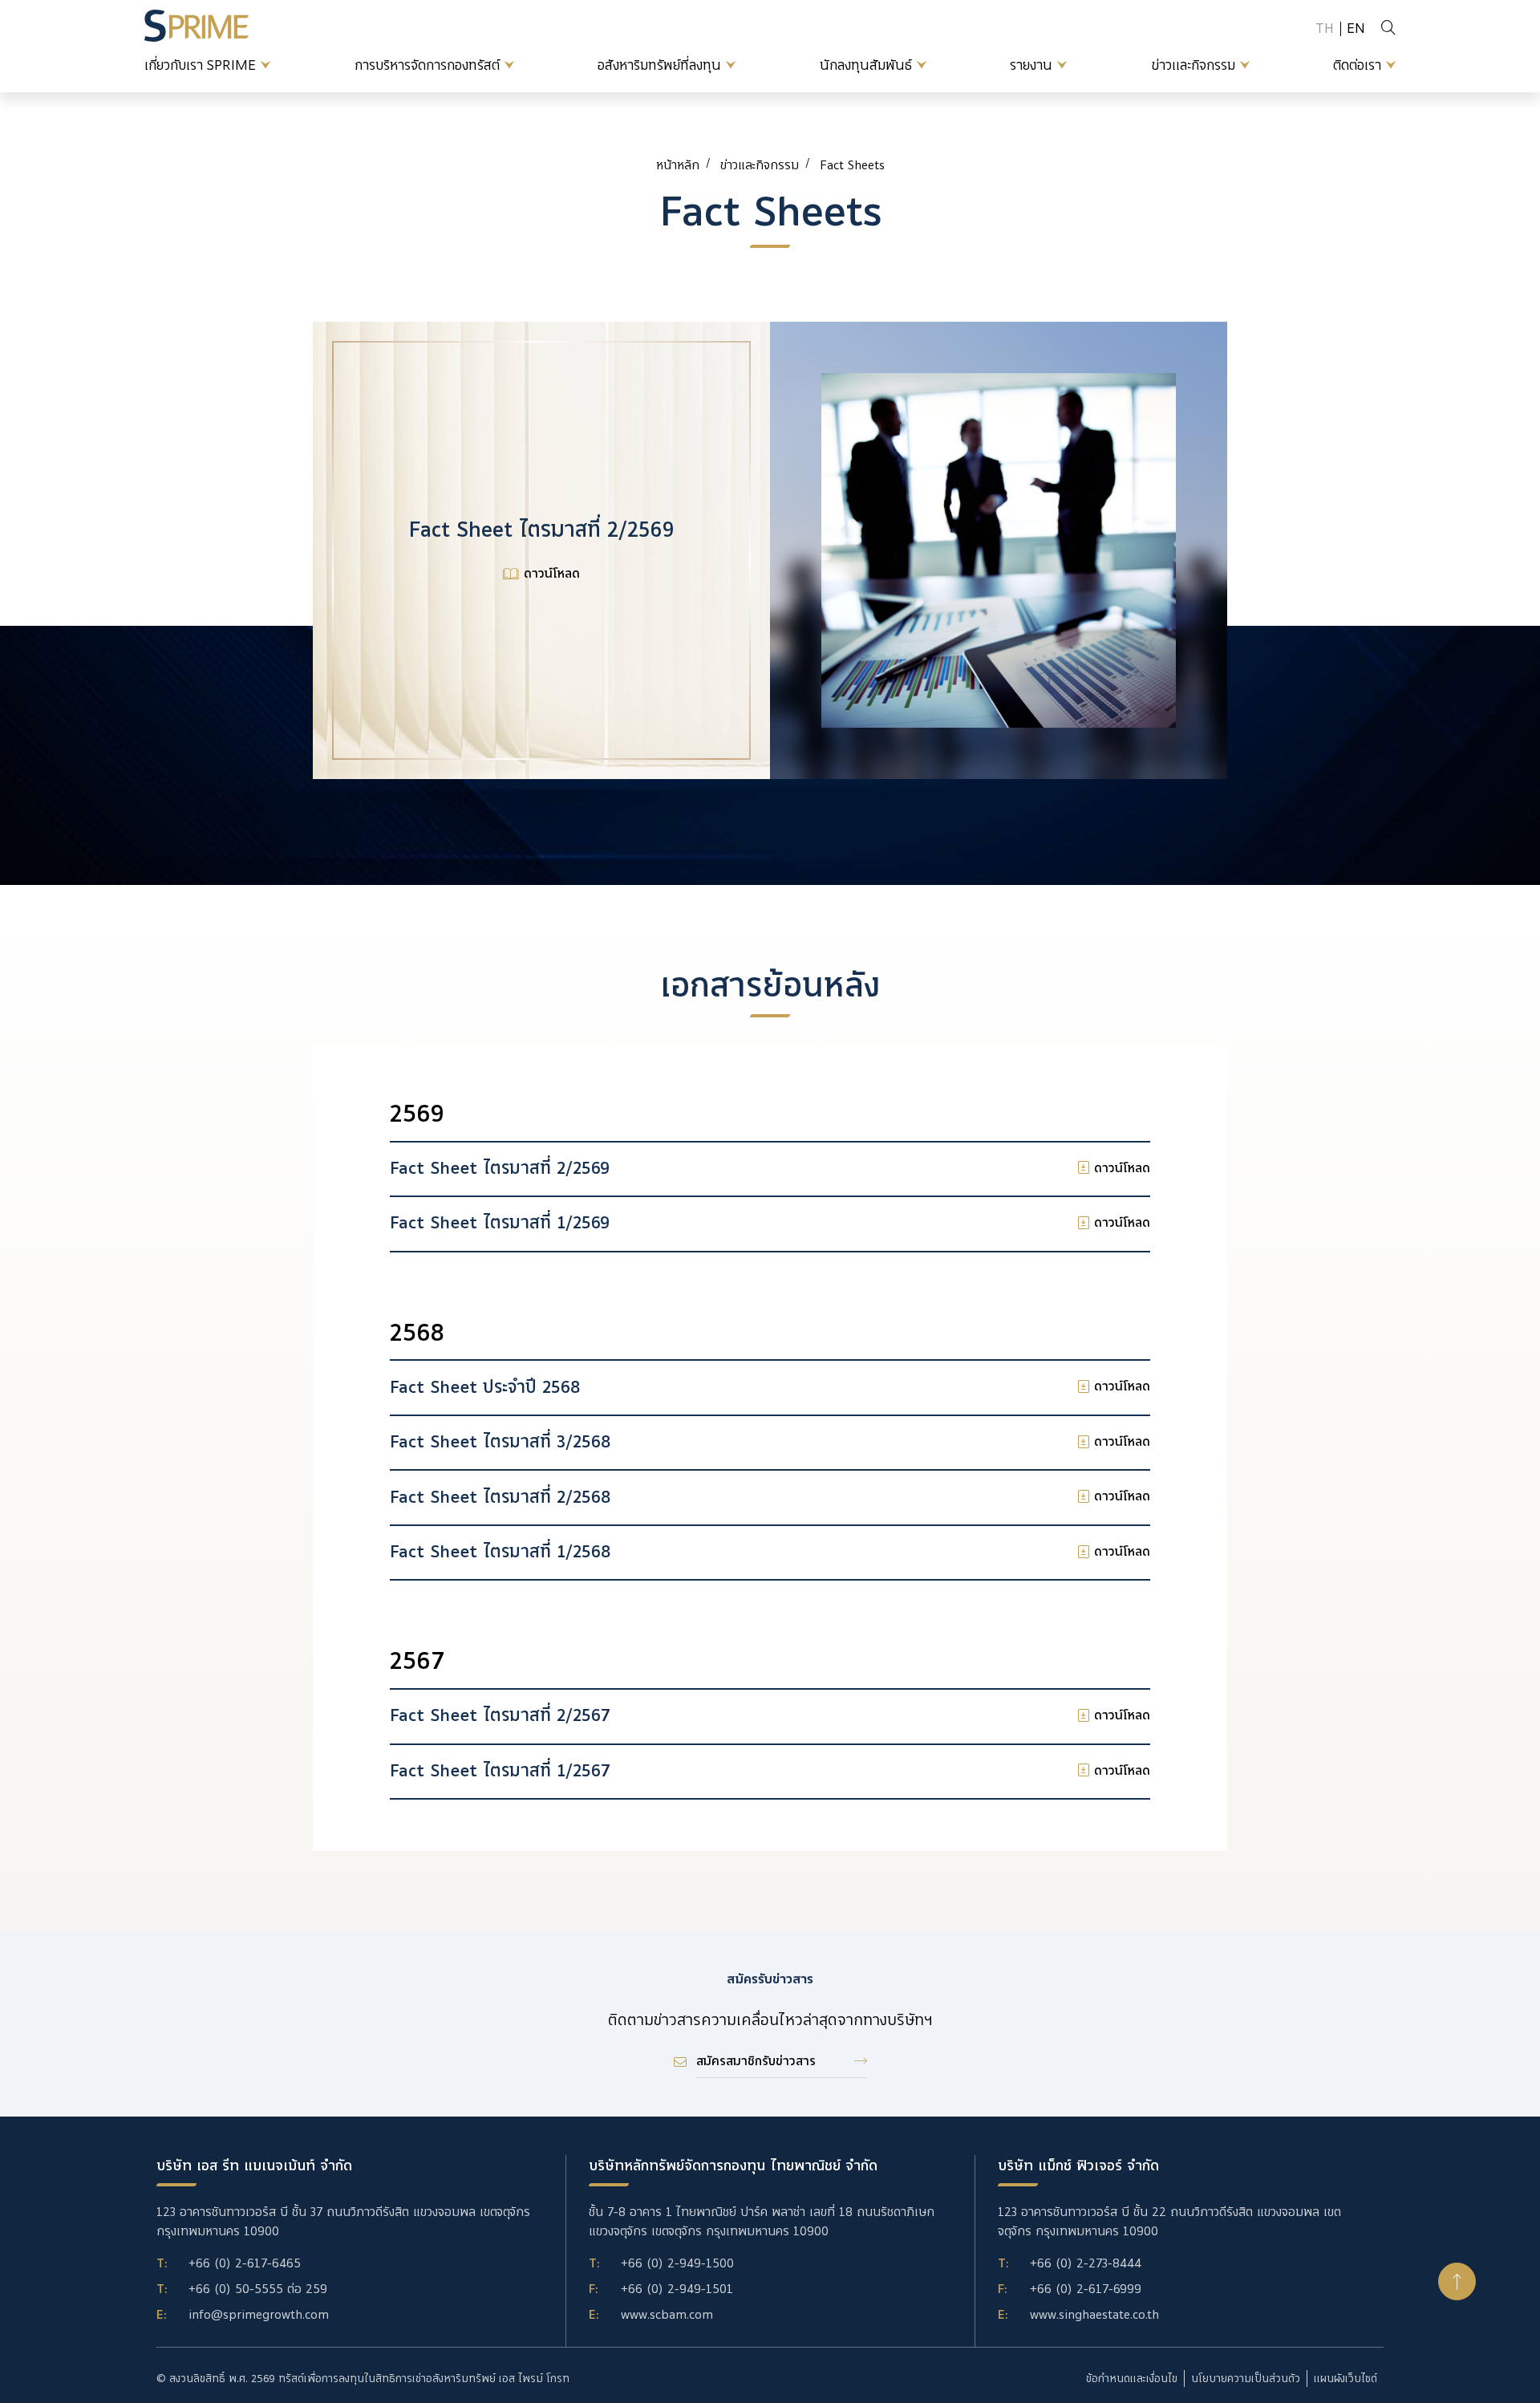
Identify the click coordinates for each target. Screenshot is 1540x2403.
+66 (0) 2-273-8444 (1086, 2263)
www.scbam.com (667, 2315)
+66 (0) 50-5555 (236, 2289)
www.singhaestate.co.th (1094, 2315)
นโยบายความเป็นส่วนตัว (1246, 2379)
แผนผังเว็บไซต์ (1345, 2379)
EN (1356, 28)
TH (1325, 28)
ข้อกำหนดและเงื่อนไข (1132, 2379)
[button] (1457, 2281)
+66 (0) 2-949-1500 (677, 2263)
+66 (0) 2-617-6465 (245, 2263)
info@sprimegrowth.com (259, 2315)
